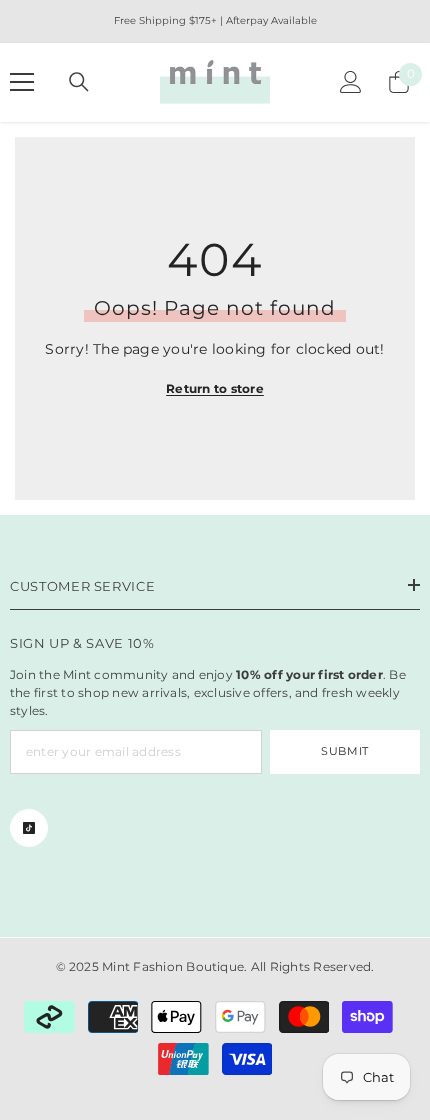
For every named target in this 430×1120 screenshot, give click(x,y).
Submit (344, 751)
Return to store (215, 388)
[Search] (79, 82)
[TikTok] (29, 828)
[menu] (22, 82)
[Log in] (351, 82)
